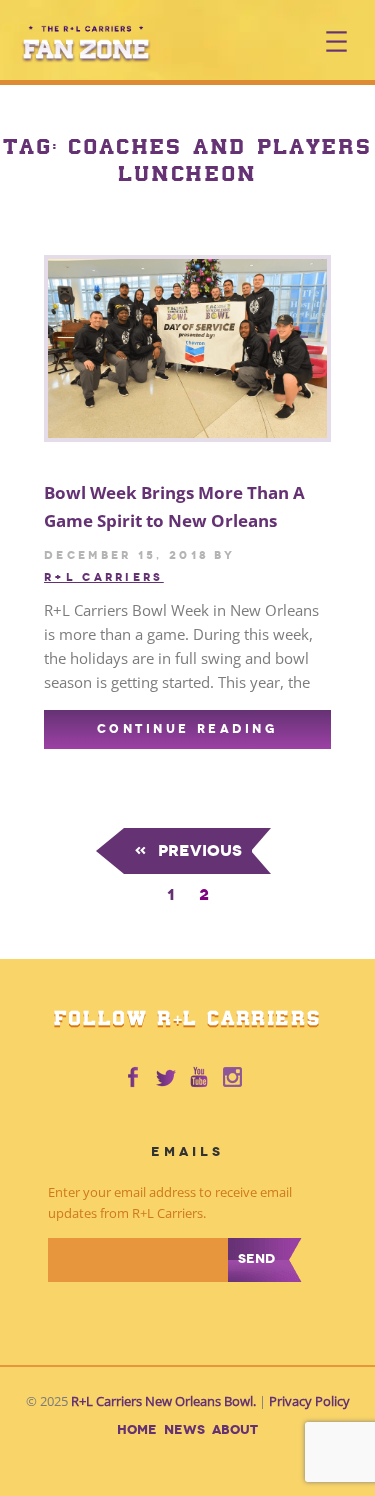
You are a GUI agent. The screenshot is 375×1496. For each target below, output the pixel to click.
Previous (188, 850)
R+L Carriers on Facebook (132, 1078)
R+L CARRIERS (104, 577)
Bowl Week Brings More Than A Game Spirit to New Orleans (174, 506)
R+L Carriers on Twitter (166, 1078)
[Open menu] (336, 41)
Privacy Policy (309, 1401)
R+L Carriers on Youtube (200, 1078)
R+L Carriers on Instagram (234, 1078)
